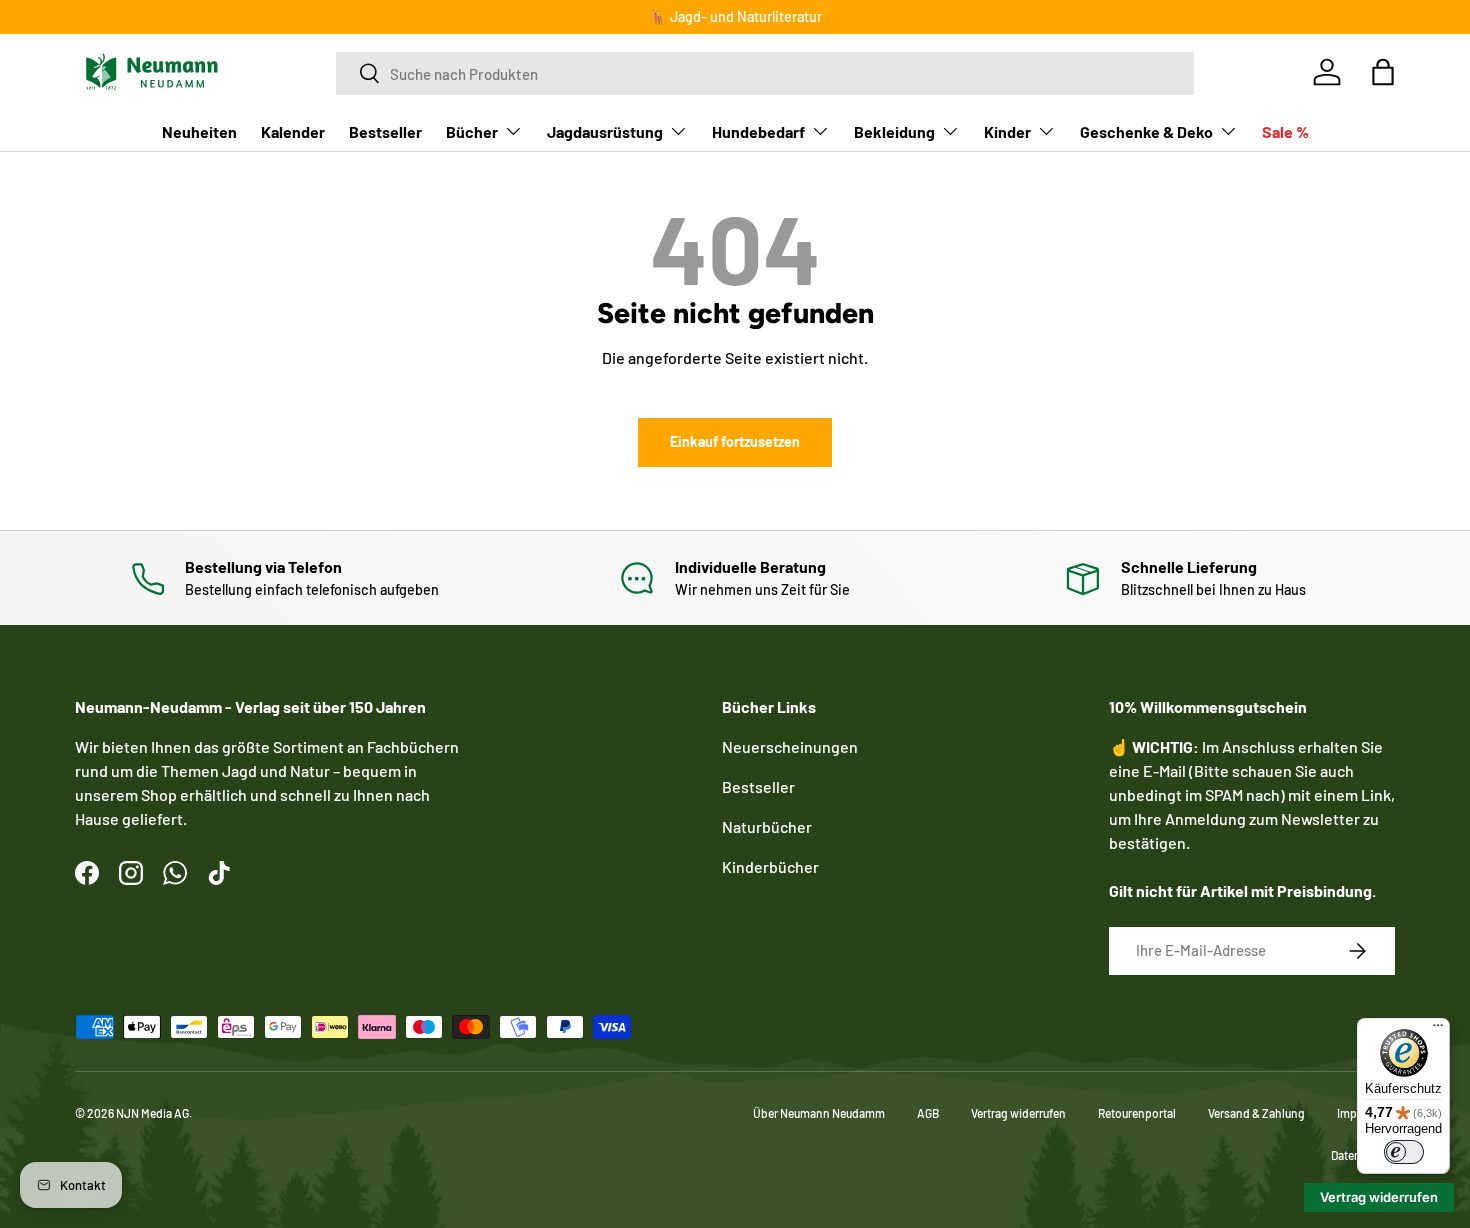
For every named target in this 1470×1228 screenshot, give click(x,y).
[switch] (1404, 1152)
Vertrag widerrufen (1018, 1113)
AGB (928, 1113)
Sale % (1285, 130)
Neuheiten (199, 130)
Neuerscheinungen (790, 746)
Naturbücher (767, 826)
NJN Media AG (152, 1113)
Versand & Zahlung (1256, 1113)
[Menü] (1438, 1030)
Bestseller (385, 130)
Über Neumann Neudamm (819, 1113)
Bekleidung (894, 130)
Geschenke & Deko (1146, 130)
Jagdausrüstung (605, 130)
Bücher (472, 130)
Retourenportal (1137, 1113)
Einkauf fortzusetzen (735, 441)
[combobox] (765, 72)
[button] (1383, 72)
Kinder (1007, 130)
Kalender (293, 130)
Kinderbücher (770, 866)
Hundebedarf (758, 130)
